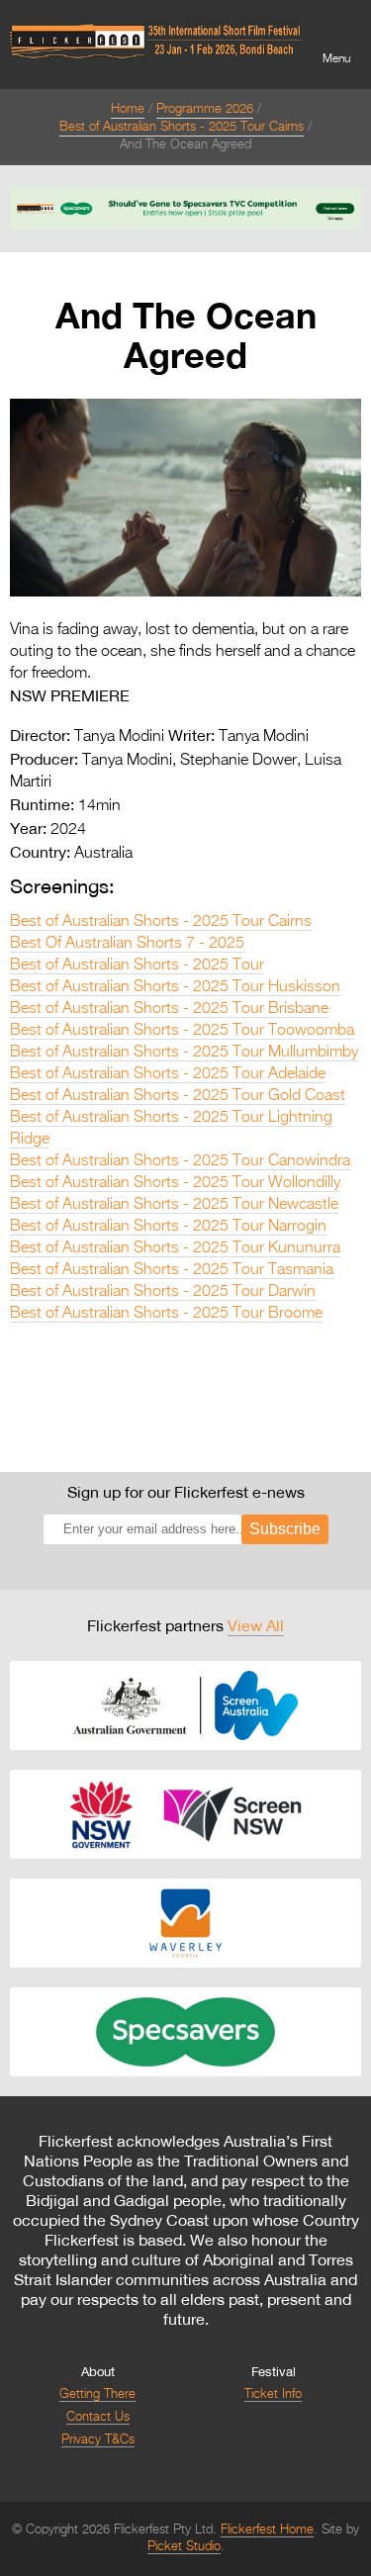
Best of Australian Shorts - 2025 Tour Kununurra (175, 1248)
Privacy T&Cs (98, 2440)
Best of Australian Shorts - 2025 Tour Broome (166, 1314)
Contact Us (98, 2417)
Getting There (97, 2394)
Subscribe (285, 1529)
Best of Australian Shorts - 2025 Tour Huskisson (175, 987)
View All (256, 1625)
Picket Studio (184, 2547)
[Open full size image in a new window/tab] (185, 593)
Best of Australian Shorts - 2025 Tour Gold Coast (178, 1096)
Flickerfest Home (267, 2530)
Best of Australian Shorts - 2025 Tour (137, 966)
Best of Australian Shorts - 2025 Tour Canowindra (180, 1161)
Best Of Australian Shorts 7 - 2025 (127, 944)
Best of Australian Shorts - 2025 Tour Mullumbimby (184, 1053)
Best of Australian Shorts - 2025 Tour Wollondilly (175, 1183)
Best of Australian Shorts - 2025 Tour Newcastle (174, 1205)
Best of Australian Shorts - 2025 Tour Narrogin (168, 1227)
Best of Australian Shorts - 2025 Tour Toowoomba (182, 1031)
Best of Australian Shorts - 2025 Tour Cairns (182, 127)
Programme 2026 (205, 109)
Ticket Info (273, 2394)
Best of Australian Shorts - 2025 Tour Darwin (163, 1292)
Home (128, 109)
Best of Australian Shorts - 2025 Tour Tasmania (172, 1270)
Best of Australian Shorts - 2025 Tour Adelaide (168, 1074)
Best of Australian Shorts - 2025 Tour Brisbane (169, 1009)
